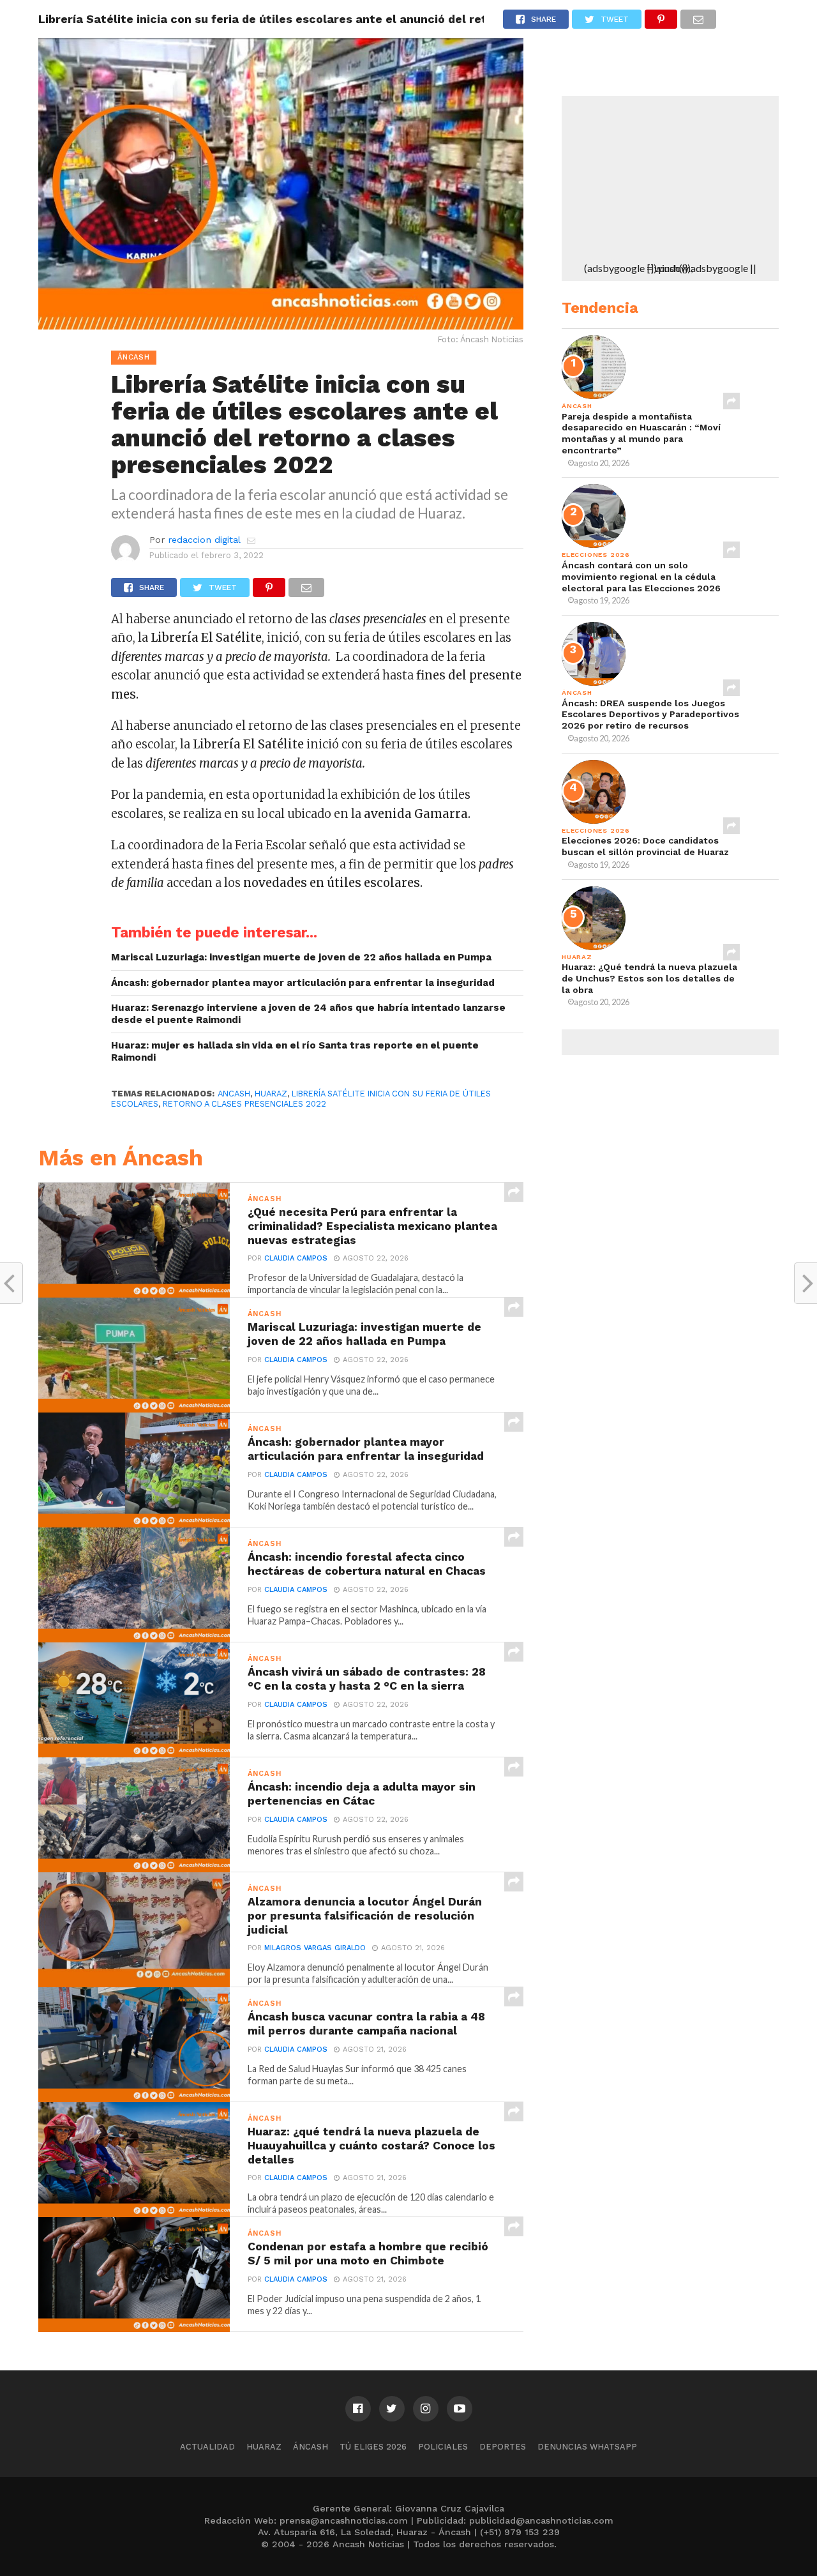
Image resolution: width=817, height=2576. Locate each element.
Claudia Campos (296, 1258)
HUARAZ (271, 1094)
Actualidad (207, 2447)
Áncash (311, 2447)
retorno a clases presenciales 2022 (244, 1104)
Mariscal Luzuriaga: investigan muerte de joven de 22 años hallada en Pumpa (301, 957)
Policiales (443, 2447)
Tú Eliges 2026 (373, 2447)
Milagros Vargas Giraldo (315, 1948)
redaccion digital (204, 540)
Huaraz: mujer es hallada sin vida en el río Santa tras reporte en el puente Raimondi (295, 1051)
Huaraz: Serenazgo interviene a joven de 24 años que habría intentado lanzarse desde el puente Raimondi (308, 1014)
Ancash (234, 1094)
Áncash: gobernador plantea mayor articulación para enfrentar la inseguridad (303, 983)
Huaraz (264, 2447)
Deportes (503, 2447)
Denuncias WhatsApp (587, 2447)
